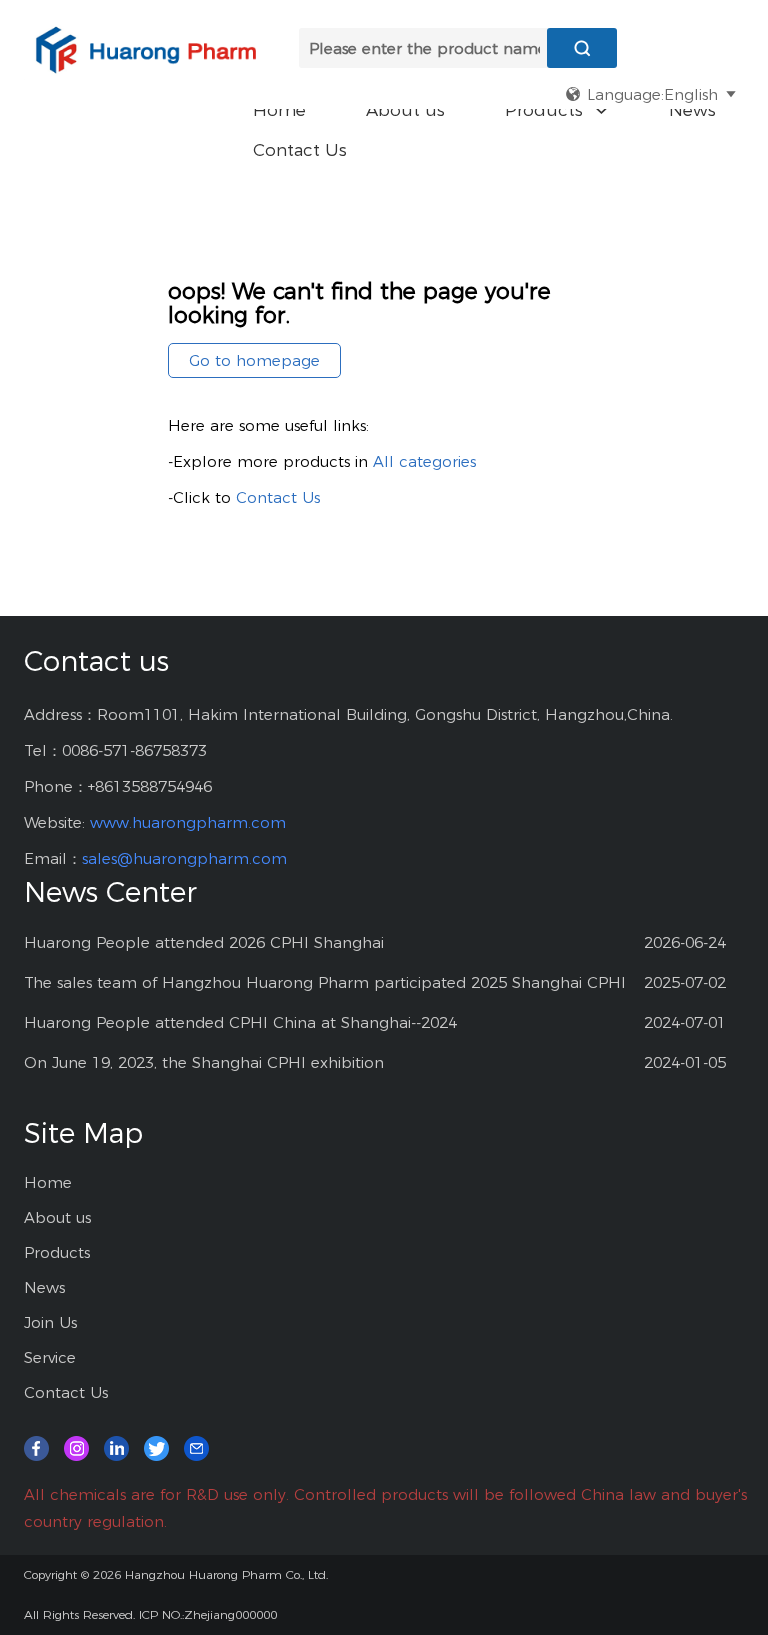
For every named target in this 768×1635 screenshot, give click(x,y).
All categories (424, 461)
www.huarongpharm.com (188, 822)
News (692, 110)
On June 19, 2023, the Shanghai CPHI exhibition (204, 1062)
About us (405, 110)
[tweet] (156, 1447)
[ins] (76, 1447)
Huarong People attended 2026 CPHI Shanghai (204, 942)
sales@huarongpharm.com (184, 858)
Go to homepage (254, 360)
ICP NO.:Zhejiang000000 (208, 1614)
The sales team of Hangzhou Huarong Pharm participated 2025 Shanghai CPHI (325, 982)
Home (279, 110)
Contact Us (300, 150)
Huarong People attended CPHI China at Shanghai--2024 (240, 1022)
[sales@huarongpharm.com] (196, 1447)
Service (50, 1357)
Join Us (50, 1322)
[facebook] (36, 1447)
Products (557, 110)
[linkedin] (116, 1447)
